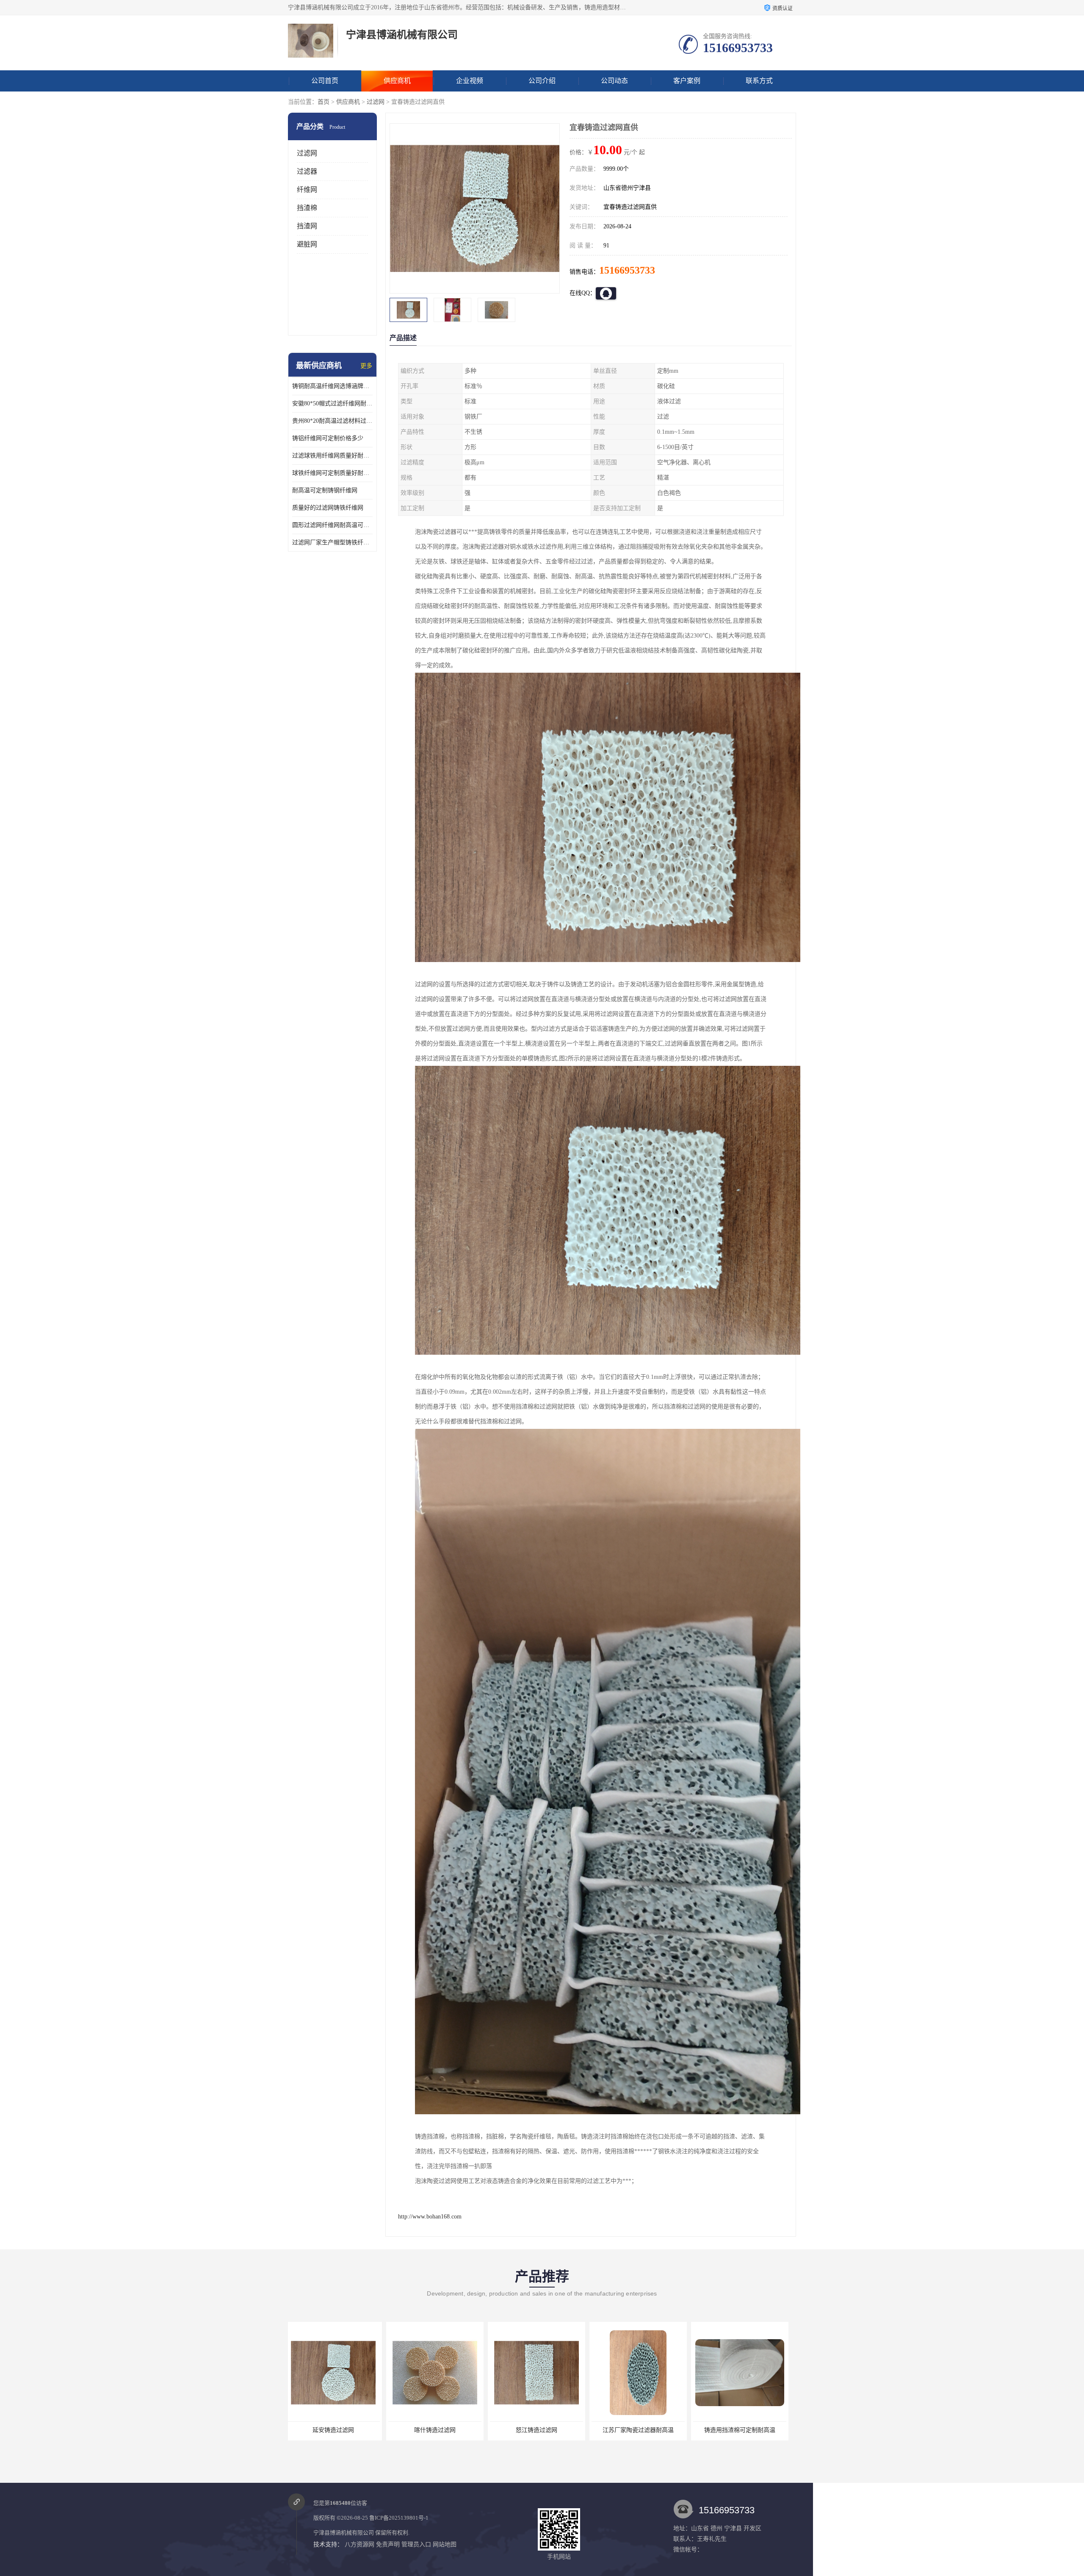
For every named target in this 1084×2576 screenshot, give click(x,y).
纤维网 (307, 190)
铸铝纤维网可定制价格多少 (328, 438)
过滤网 (376, 102)
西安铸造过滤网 (540, 2430)
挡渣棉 (307, 208)
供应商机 (397, 81)
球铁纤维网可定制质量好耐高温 (332, 473)
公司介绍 (542, 81)
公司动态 (614, 81)
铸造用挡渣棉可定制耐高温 (438, 2430)
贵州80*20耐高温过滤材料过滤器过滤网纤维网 (332, 421)
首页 (324, 102)
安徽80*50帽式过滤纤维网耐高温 (332, 403)
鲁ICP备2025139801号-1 (399, 2518)
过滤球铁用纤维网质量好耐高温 (332, 456)
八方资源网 (359, 2544)
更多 (366, 366)
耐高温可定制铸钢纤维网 (325, 490)
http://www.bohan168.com (430, 2217)
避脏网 (307, 244)
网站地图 (445, 2544)
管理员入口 (416, 2544)
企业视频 (470, 81)
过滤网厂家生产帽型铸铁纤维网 (332, 542)
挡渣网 (307, 226)
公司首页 (325, 81)
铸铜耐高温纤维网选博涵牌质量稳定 (332, 386)
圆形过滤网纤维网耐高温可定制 (332, 525)
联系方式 (759, 81)
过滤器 (307, 171)
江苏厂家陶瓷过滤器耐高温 (337, 2430)
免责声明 (388, 2544)
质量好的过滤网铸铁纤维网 (328, 508)
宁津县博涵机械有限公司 (344, 2533)
